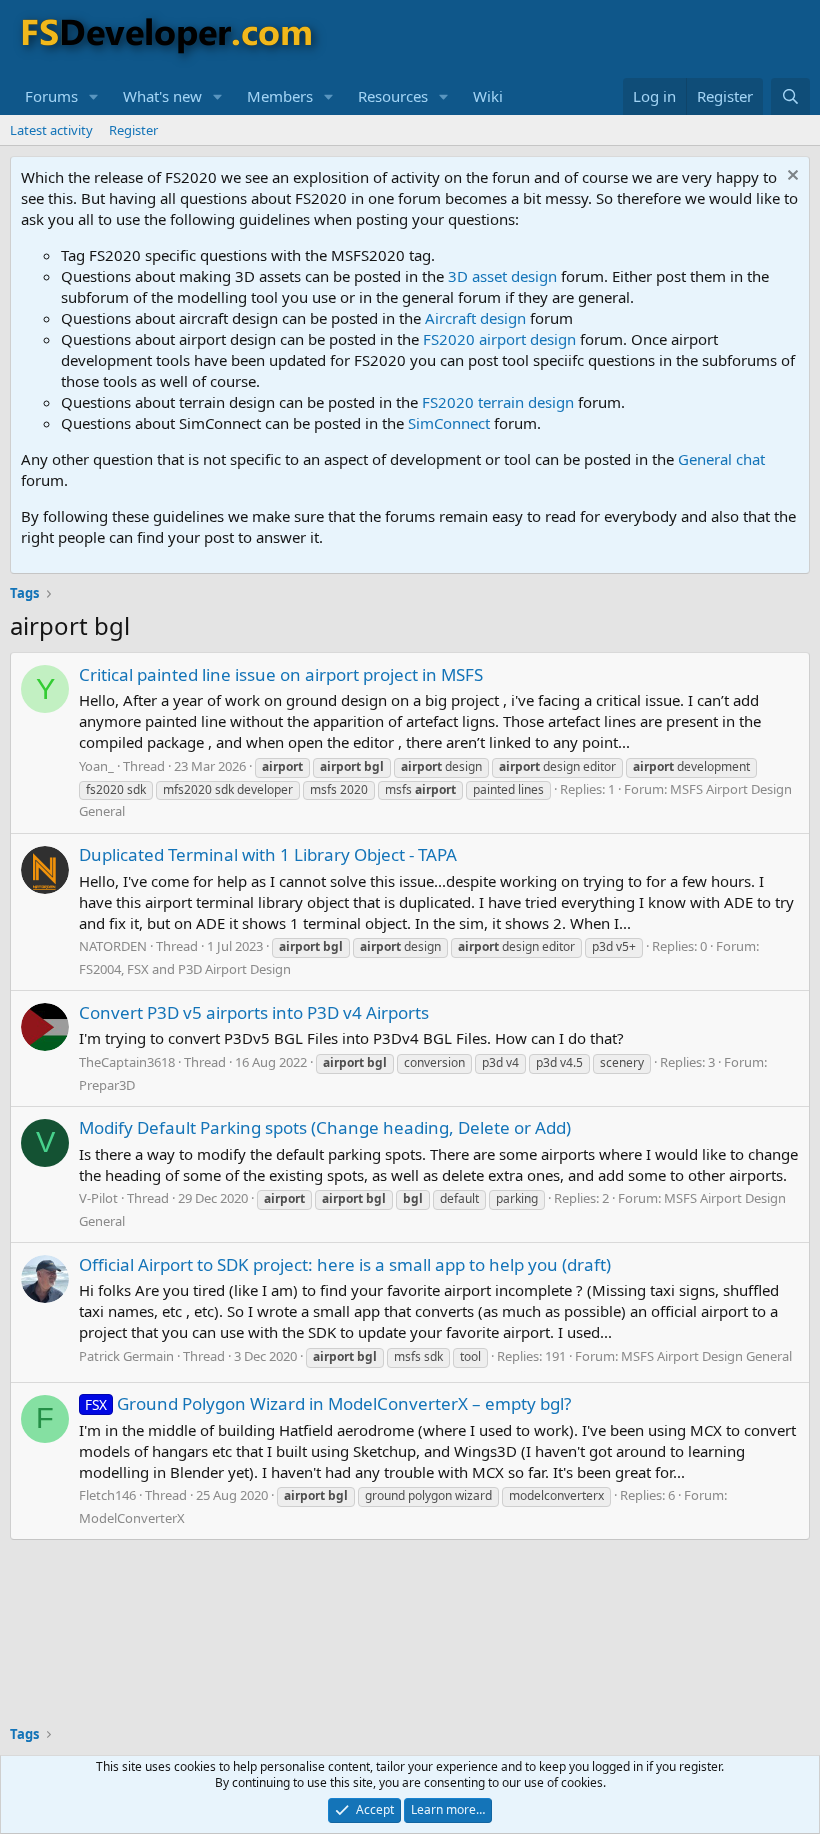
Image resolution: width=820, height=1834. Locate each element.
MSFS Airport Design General (706, 1356)
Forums (51, 96)
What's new (162, 96)
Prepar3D (107, 1085)
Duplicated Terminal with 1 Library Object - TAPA (268, 854)
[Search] (790, 96)
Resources (393, 96)
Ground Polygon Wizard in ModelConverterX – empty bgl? (328, 1403)
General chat (721, 459)
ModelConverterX (132, 1518)
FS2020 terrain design (498, 402)
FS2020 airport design (499, 339)
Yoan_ (96, 766)
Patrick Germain (126, 1356)
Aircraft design (475, 318)
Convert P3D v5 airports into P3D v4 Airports (254, 1012)
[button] (94, 96)
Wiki (488, 96)
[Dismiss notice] (790, 177)
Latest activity (51, 130)
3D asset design (502, 276)
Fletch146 (107, 1495)
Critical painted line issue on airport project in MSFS (281, 674)
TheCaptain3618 (127, 1062)
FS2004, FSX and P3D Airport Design (185, 969)
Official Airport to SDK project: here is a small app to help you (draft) (345, 1264)
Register (133, 130)
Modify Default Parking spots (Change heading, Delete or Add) (325, 1127)
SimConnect (449, 423)
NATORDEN (113, 946)
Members (280, 96)
